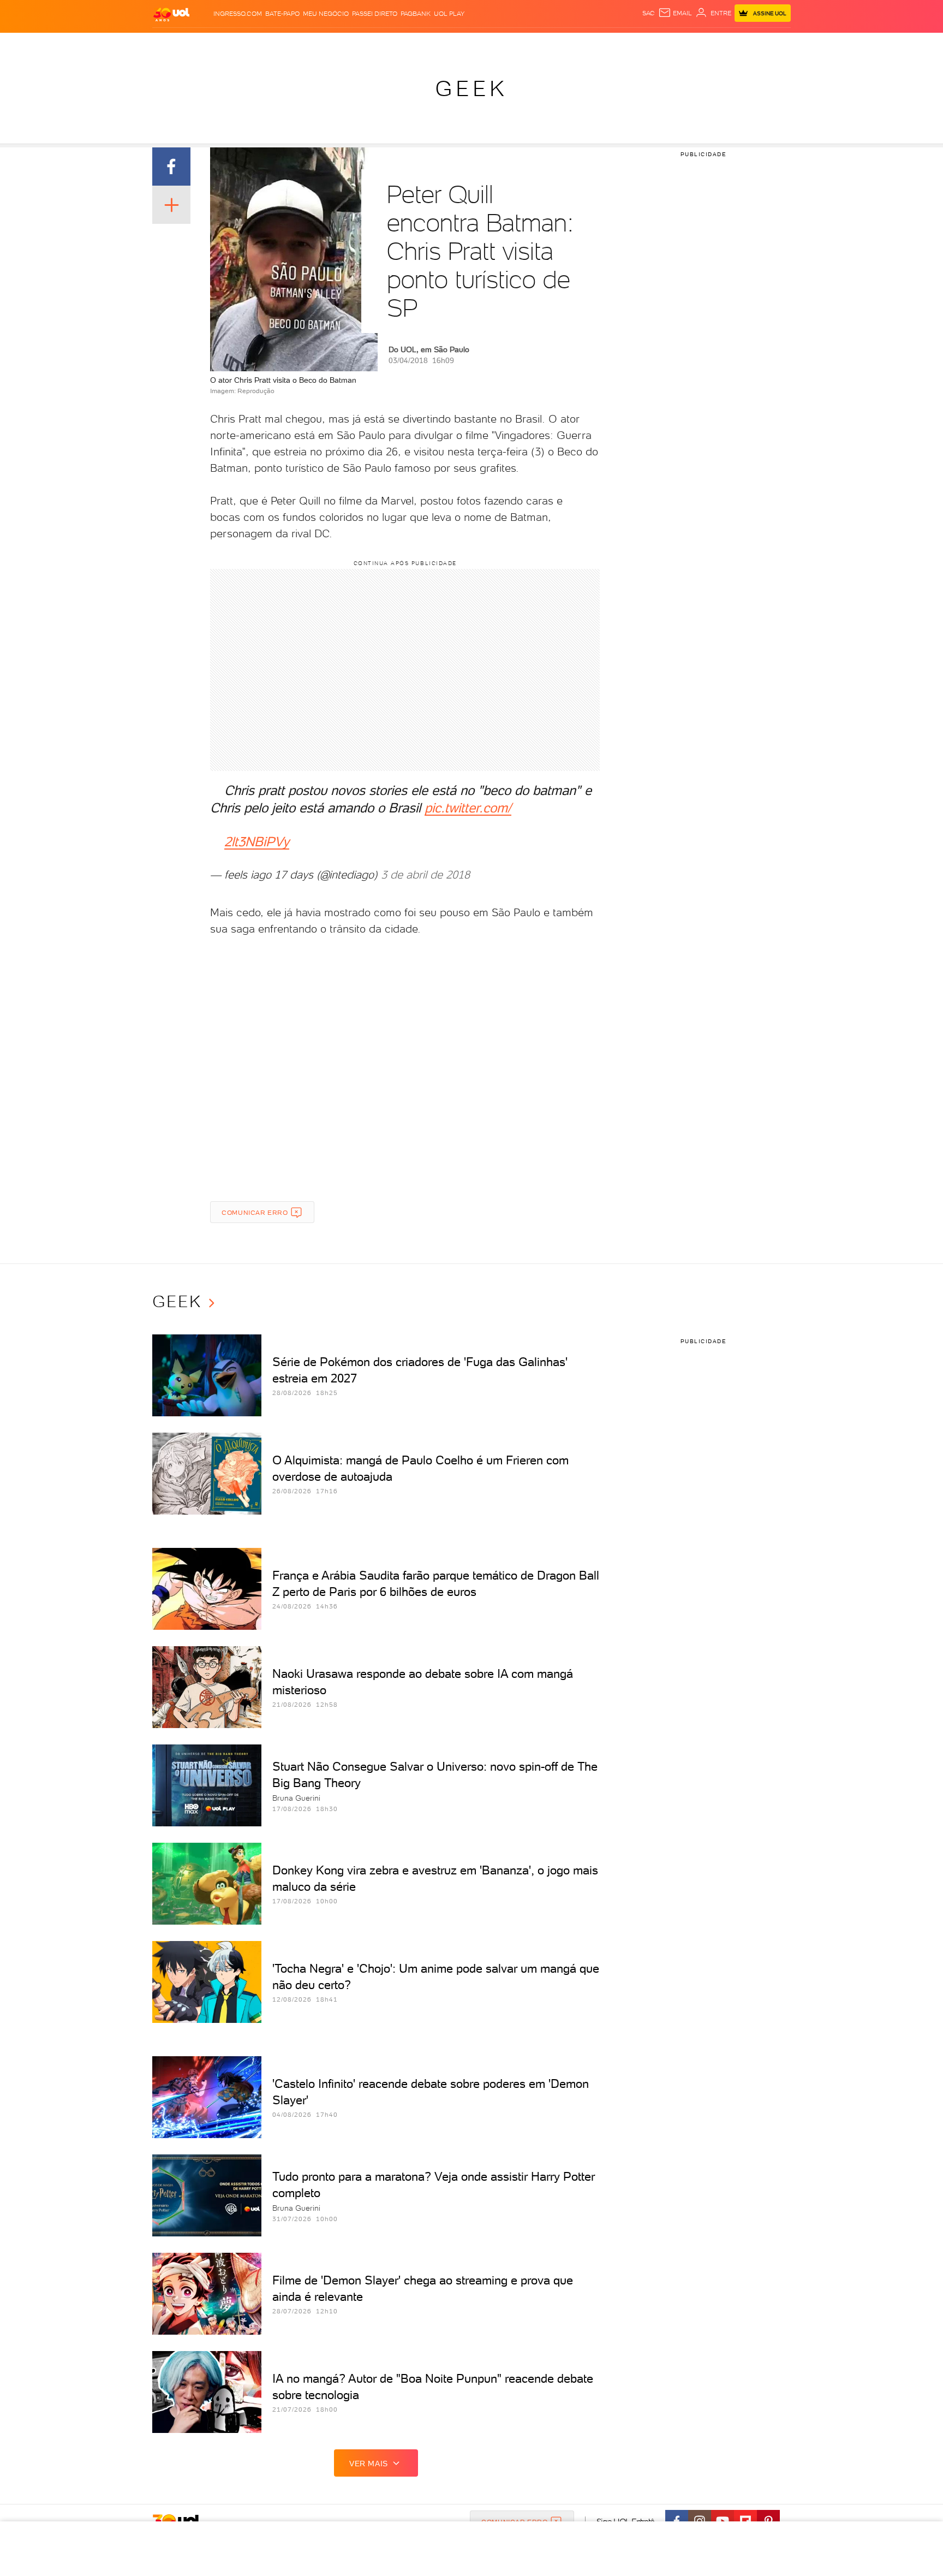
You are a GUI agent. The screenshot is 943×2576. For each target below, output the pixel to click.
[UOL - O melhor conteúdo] (171, 14)
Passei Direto (375, 14)
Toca (725, 44)
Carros (346, 44)
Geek (471, 88)
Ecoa (595, 44)
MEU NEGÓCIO (326, 14)
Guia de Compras (772, 44)
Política (312, 44)
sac (649, 13)
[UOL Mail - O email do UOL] (675, 13)
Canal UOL (627, 44)
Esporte (447, 44)
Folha (416, 44)
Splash (480, 44)
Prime (703, 44)
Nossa (662, 44)
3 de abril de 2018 (425, 875)
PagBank (416, 14)
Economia (383, 44)
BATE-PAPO (282, 14)
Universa (515, 44)
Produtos (174, 44)
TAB (683, 44)
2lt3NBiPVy (257, 842)
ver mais (369, 2464)
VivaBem (551, 44)
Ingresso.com (238, 14)
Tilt (577, 44)
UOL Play (449, 14)
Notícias (276, 44)
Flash (207, 44)
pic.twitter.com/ (468, 808)
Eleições (239, 44)
